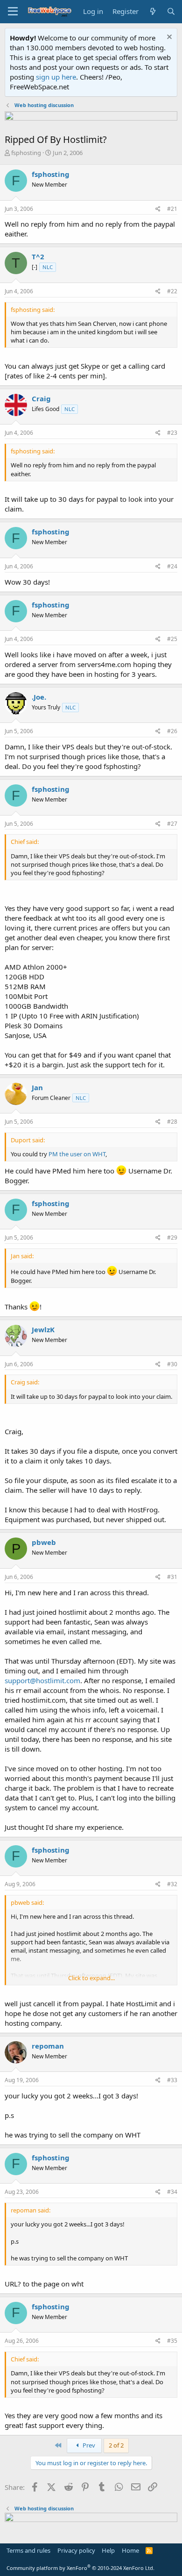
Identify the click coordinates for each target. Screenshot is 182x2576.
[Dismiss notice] (168, 38)
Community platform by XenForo (80, 2568)
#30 (172, 1364)
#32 (172, 1884)
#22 (172, 291)
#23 (172, 433)
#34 (172, 2192)
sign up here (56, 77)
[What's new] (152, 11)
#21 (172, 209)
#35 (172, 2341)
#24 (172, 566)
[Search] (171, 11)
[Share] (158, 209)
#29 (172, 1237)
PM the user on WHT (77, 1154)
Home (130, 2550)
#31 (172, 1577)
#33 (172, 2080)
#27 (172, 824)
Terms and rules (28, 2550)
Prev (88, 2445)
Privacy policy (76, 2550)
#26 (172, 731)
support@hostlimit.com (42, 1680)
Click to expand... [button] (91, 1978)
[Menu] (13, 12)
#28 (172, 1122)
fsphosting (26, 153)
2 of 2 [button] (116, 2445)
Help (108, 2550)
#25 (172, 639)
